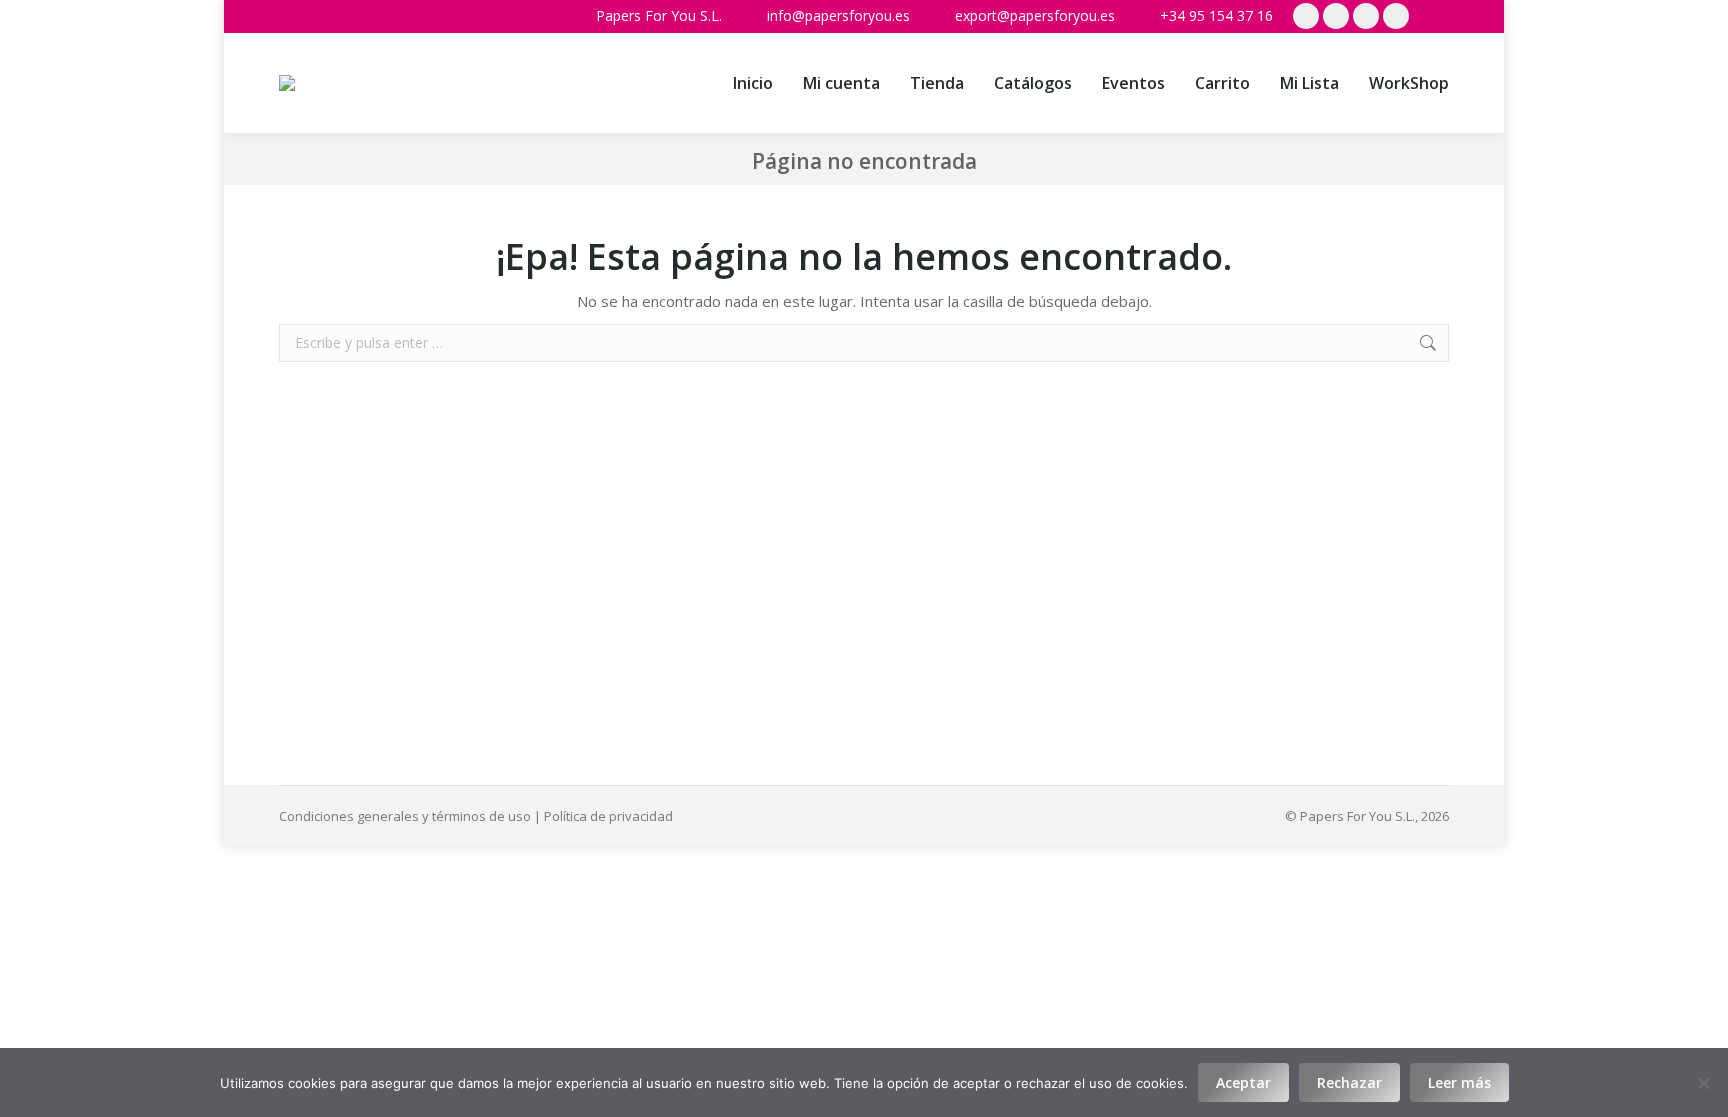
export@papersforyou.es (1035, 15)
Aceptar (1243, 1082)
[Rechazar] (1703, 1083)
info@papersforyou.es (838, 15)
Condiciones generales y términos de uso (405, 816)
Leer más (1459, 1082)
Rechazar (1349, 1082)
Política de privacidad (608, 816)
